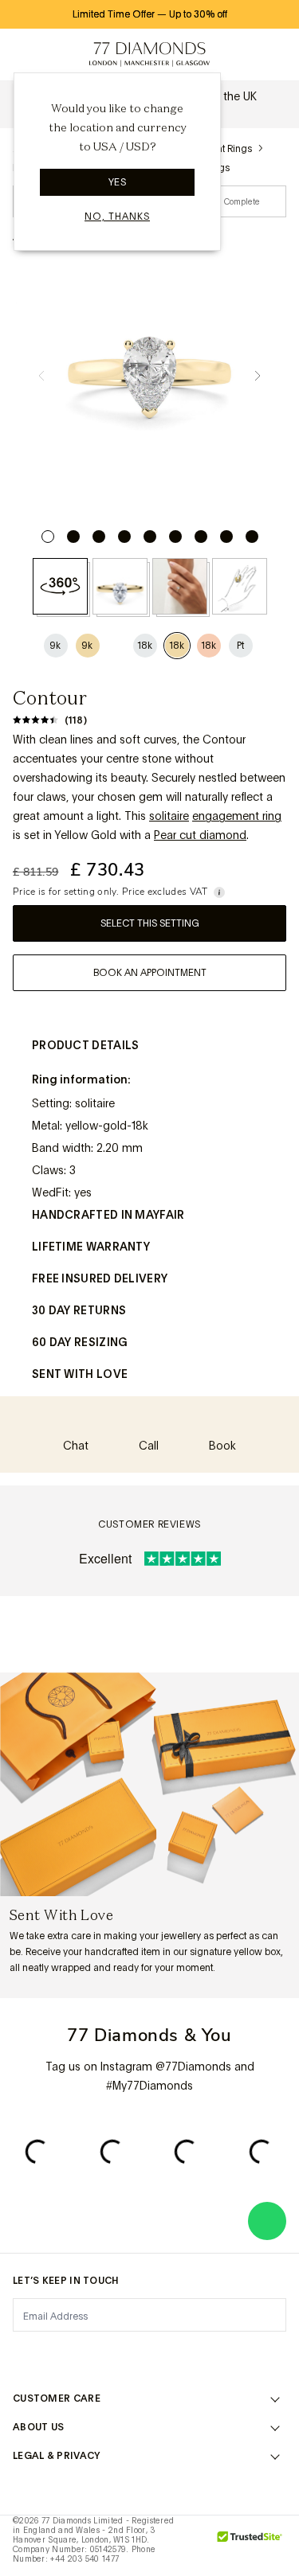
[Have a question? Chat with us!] (267, 2221)
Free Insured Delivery (100, 1278)
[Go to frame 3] (99, 537)
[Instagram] (22, 2355)
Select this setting (150, 923)
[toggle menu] (26, 55)
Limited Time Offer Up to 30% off (150, 14)
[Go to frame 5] (150, 537)
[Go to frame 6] (175, 537)
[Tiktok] (277, 2355)
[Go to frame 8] (226, 537)
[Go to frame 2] (73, 537)
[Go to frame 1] (48, 537)
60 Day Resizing (80, 1342)
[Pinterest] (150, 2355)
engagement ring (237, 816)
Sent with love (80, 1374)
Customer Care (57, 2398)
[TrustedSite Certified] (250, 2546)
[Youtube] (234, 2355)
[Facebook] (65, 2355)
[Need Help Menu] (61, 55)
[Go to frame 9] (252, 537)
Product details (86, 1045)
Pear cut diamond (200, 835)
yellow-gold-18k (107, 1126)
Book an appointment (150, 973)
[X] (107, 2355)
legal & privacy (57, 2456)
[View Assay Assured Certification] (196, 2546)
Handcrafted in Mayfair (108, 1215)
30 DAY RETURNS (79, 1310)
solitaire (169, 816)
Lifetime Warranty (91, 1247)
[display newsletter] (266, 2314)
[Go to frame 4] (124, 537)
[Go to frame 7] (201, 537)
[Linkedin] (192, 2355)
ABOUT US (38, 2427)
